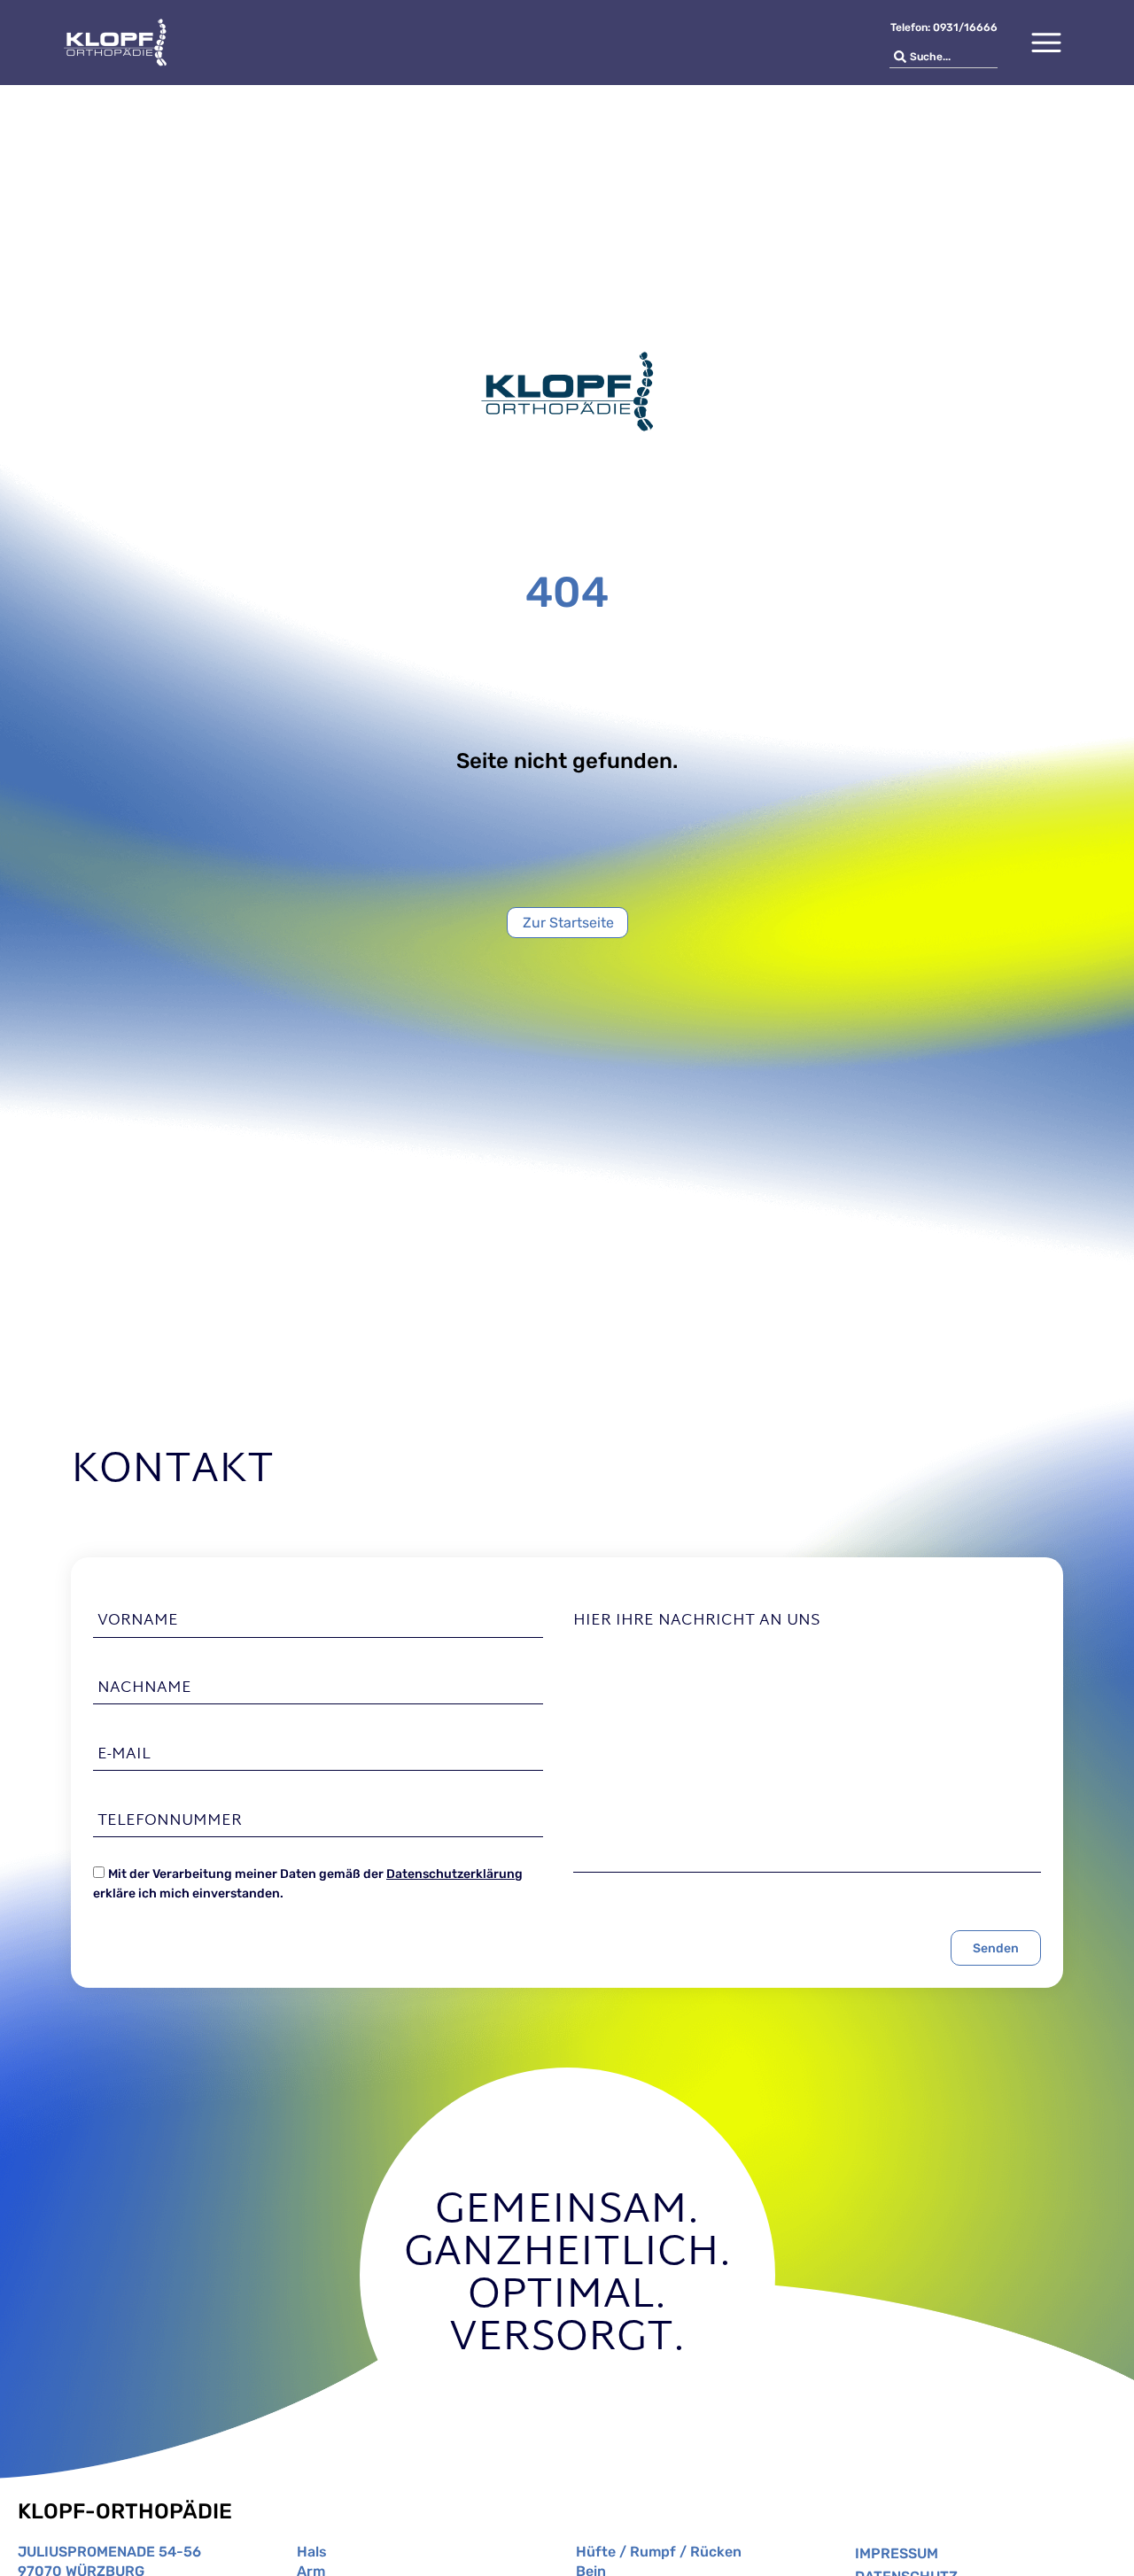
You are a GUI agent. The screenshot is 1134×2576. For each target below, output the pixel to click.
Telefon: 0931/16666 (944, 27)
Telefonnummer (170, 1821)
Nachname (144, 1688)
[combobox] (944, 57)
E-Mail (124, 1755)
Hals (312, 2552)
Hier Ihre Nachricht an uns (697, 1621)
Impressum (897, 2553)
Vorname (138, 1621)
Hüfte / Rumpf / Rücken (659, 2552)
